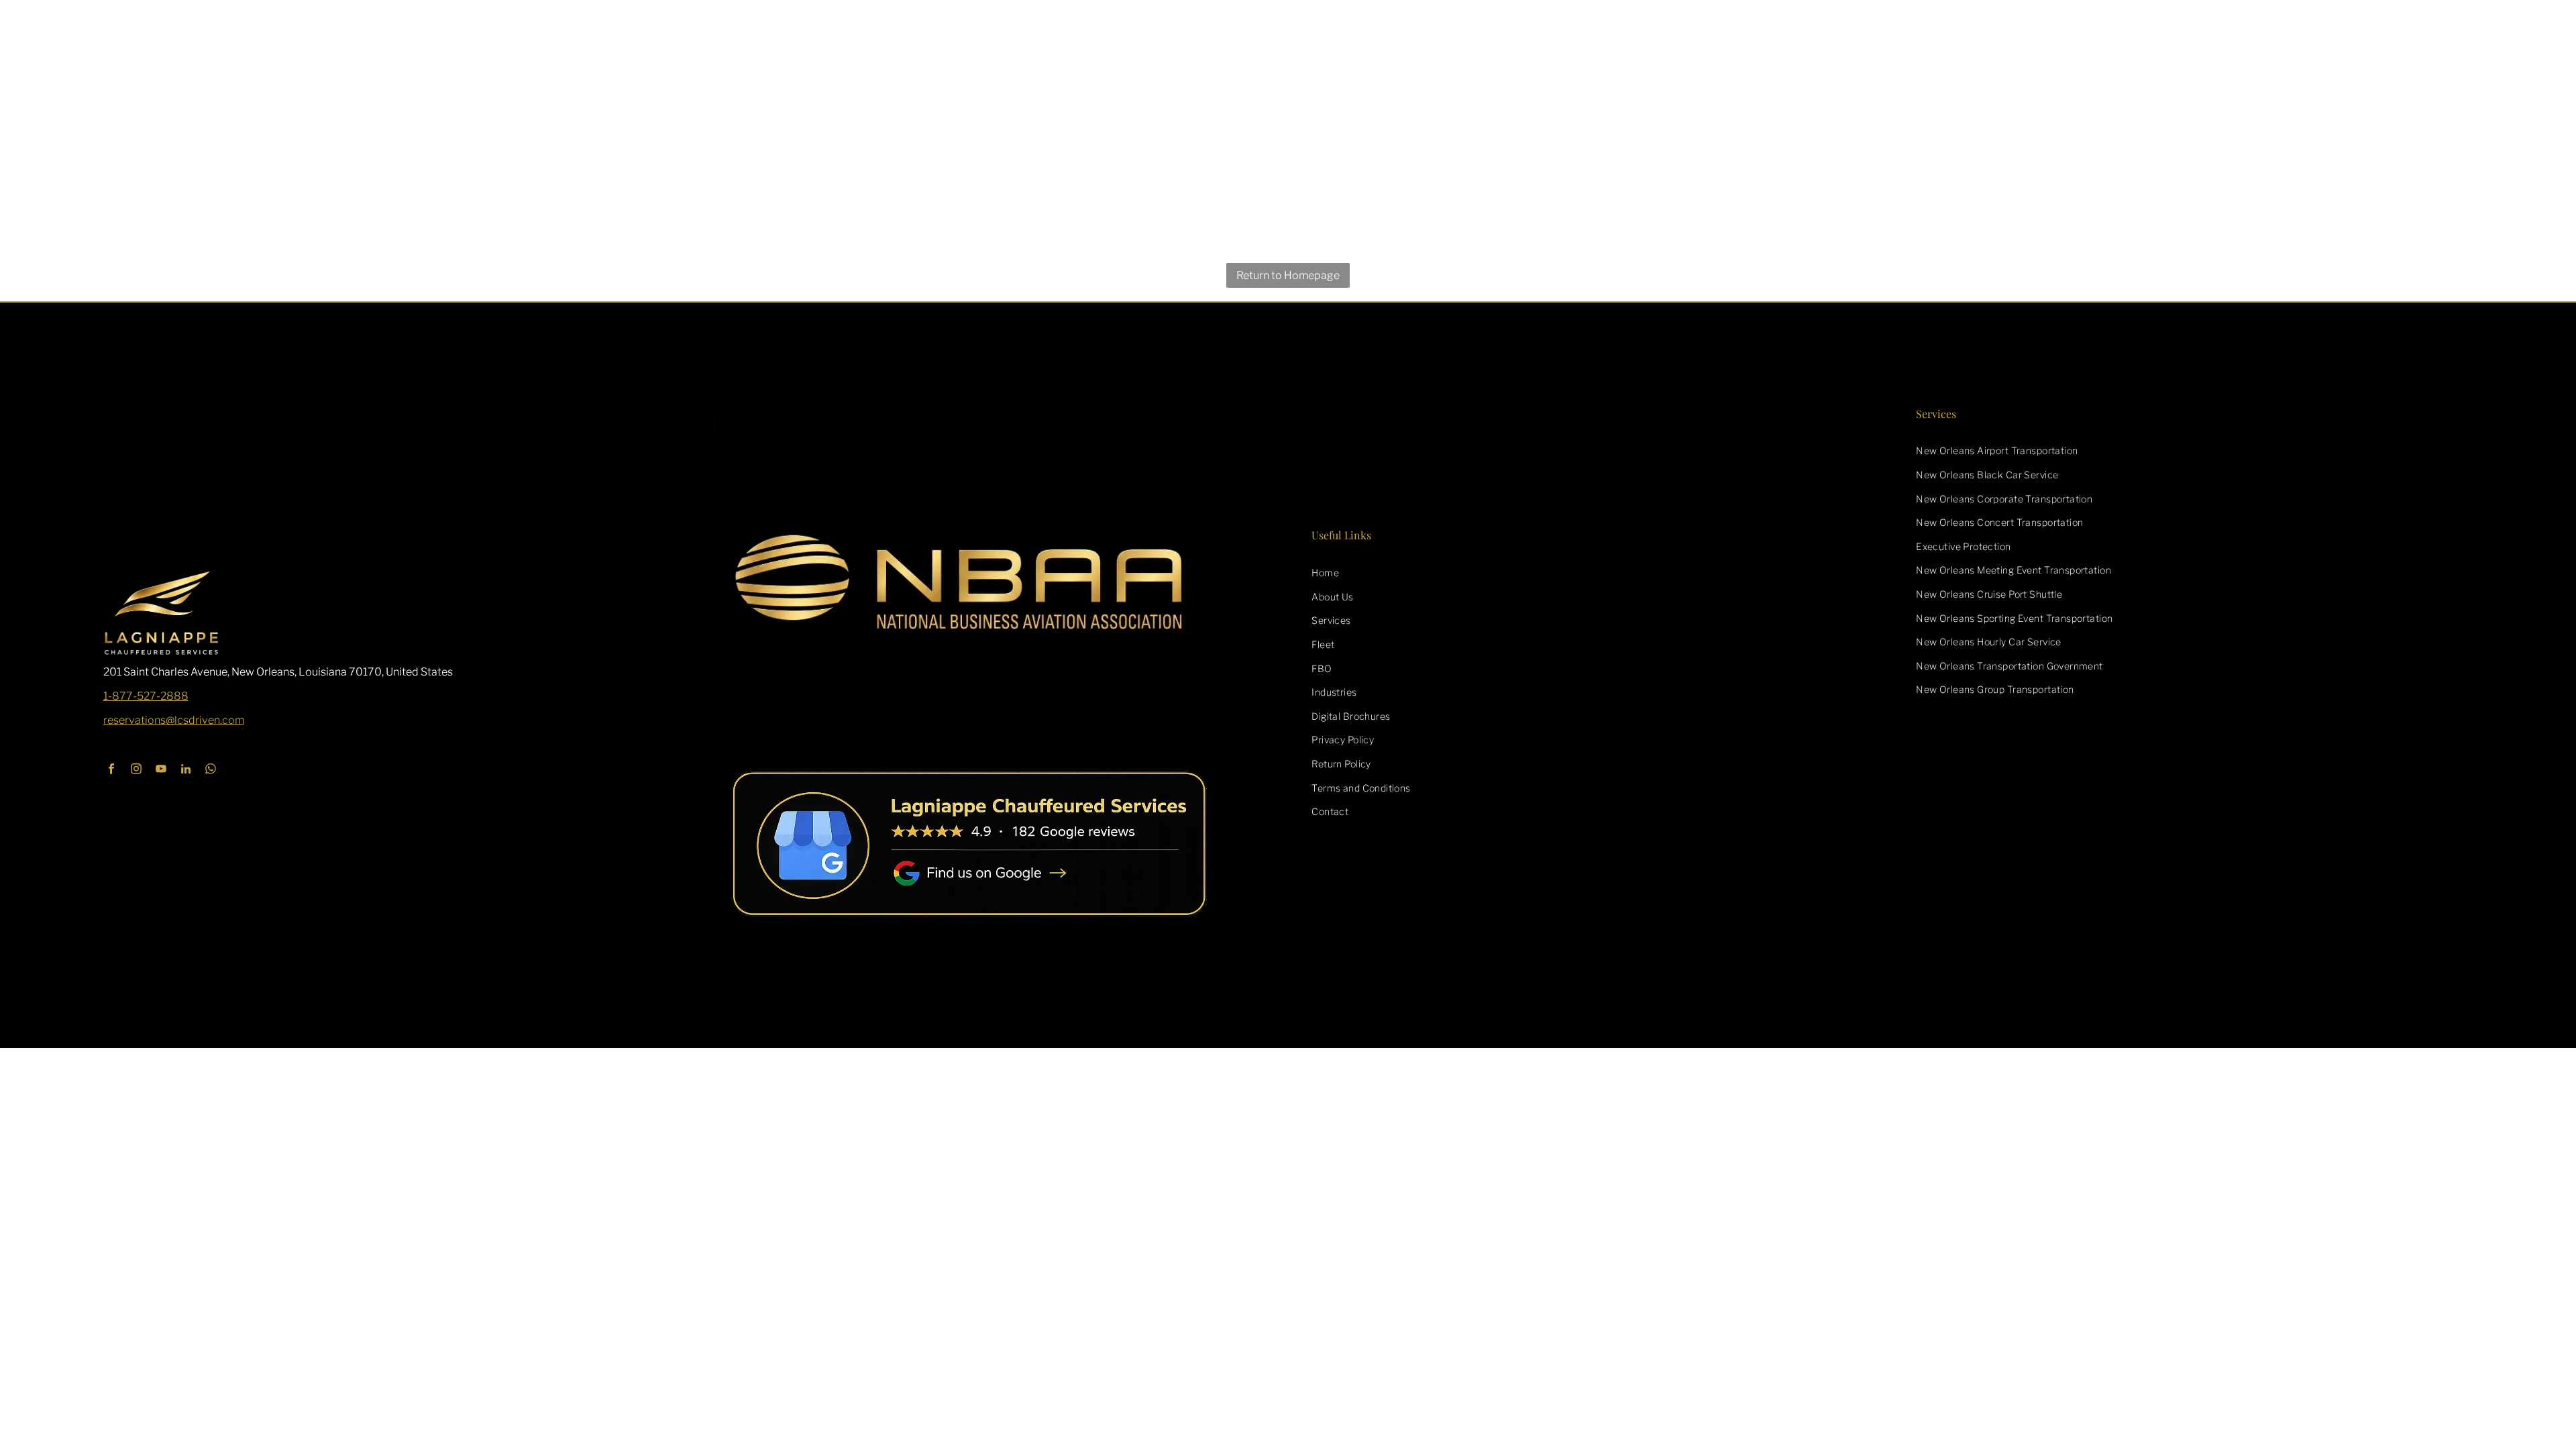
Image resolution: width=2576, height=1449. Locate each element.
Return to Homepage (1288, 275)
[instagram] (137, 771)
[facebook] (112, 771)
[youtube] (161, 771)
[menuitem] (1590, 572)
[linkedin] (186, 771)
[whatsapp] (211, 771)
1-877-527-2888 (146, 696)
